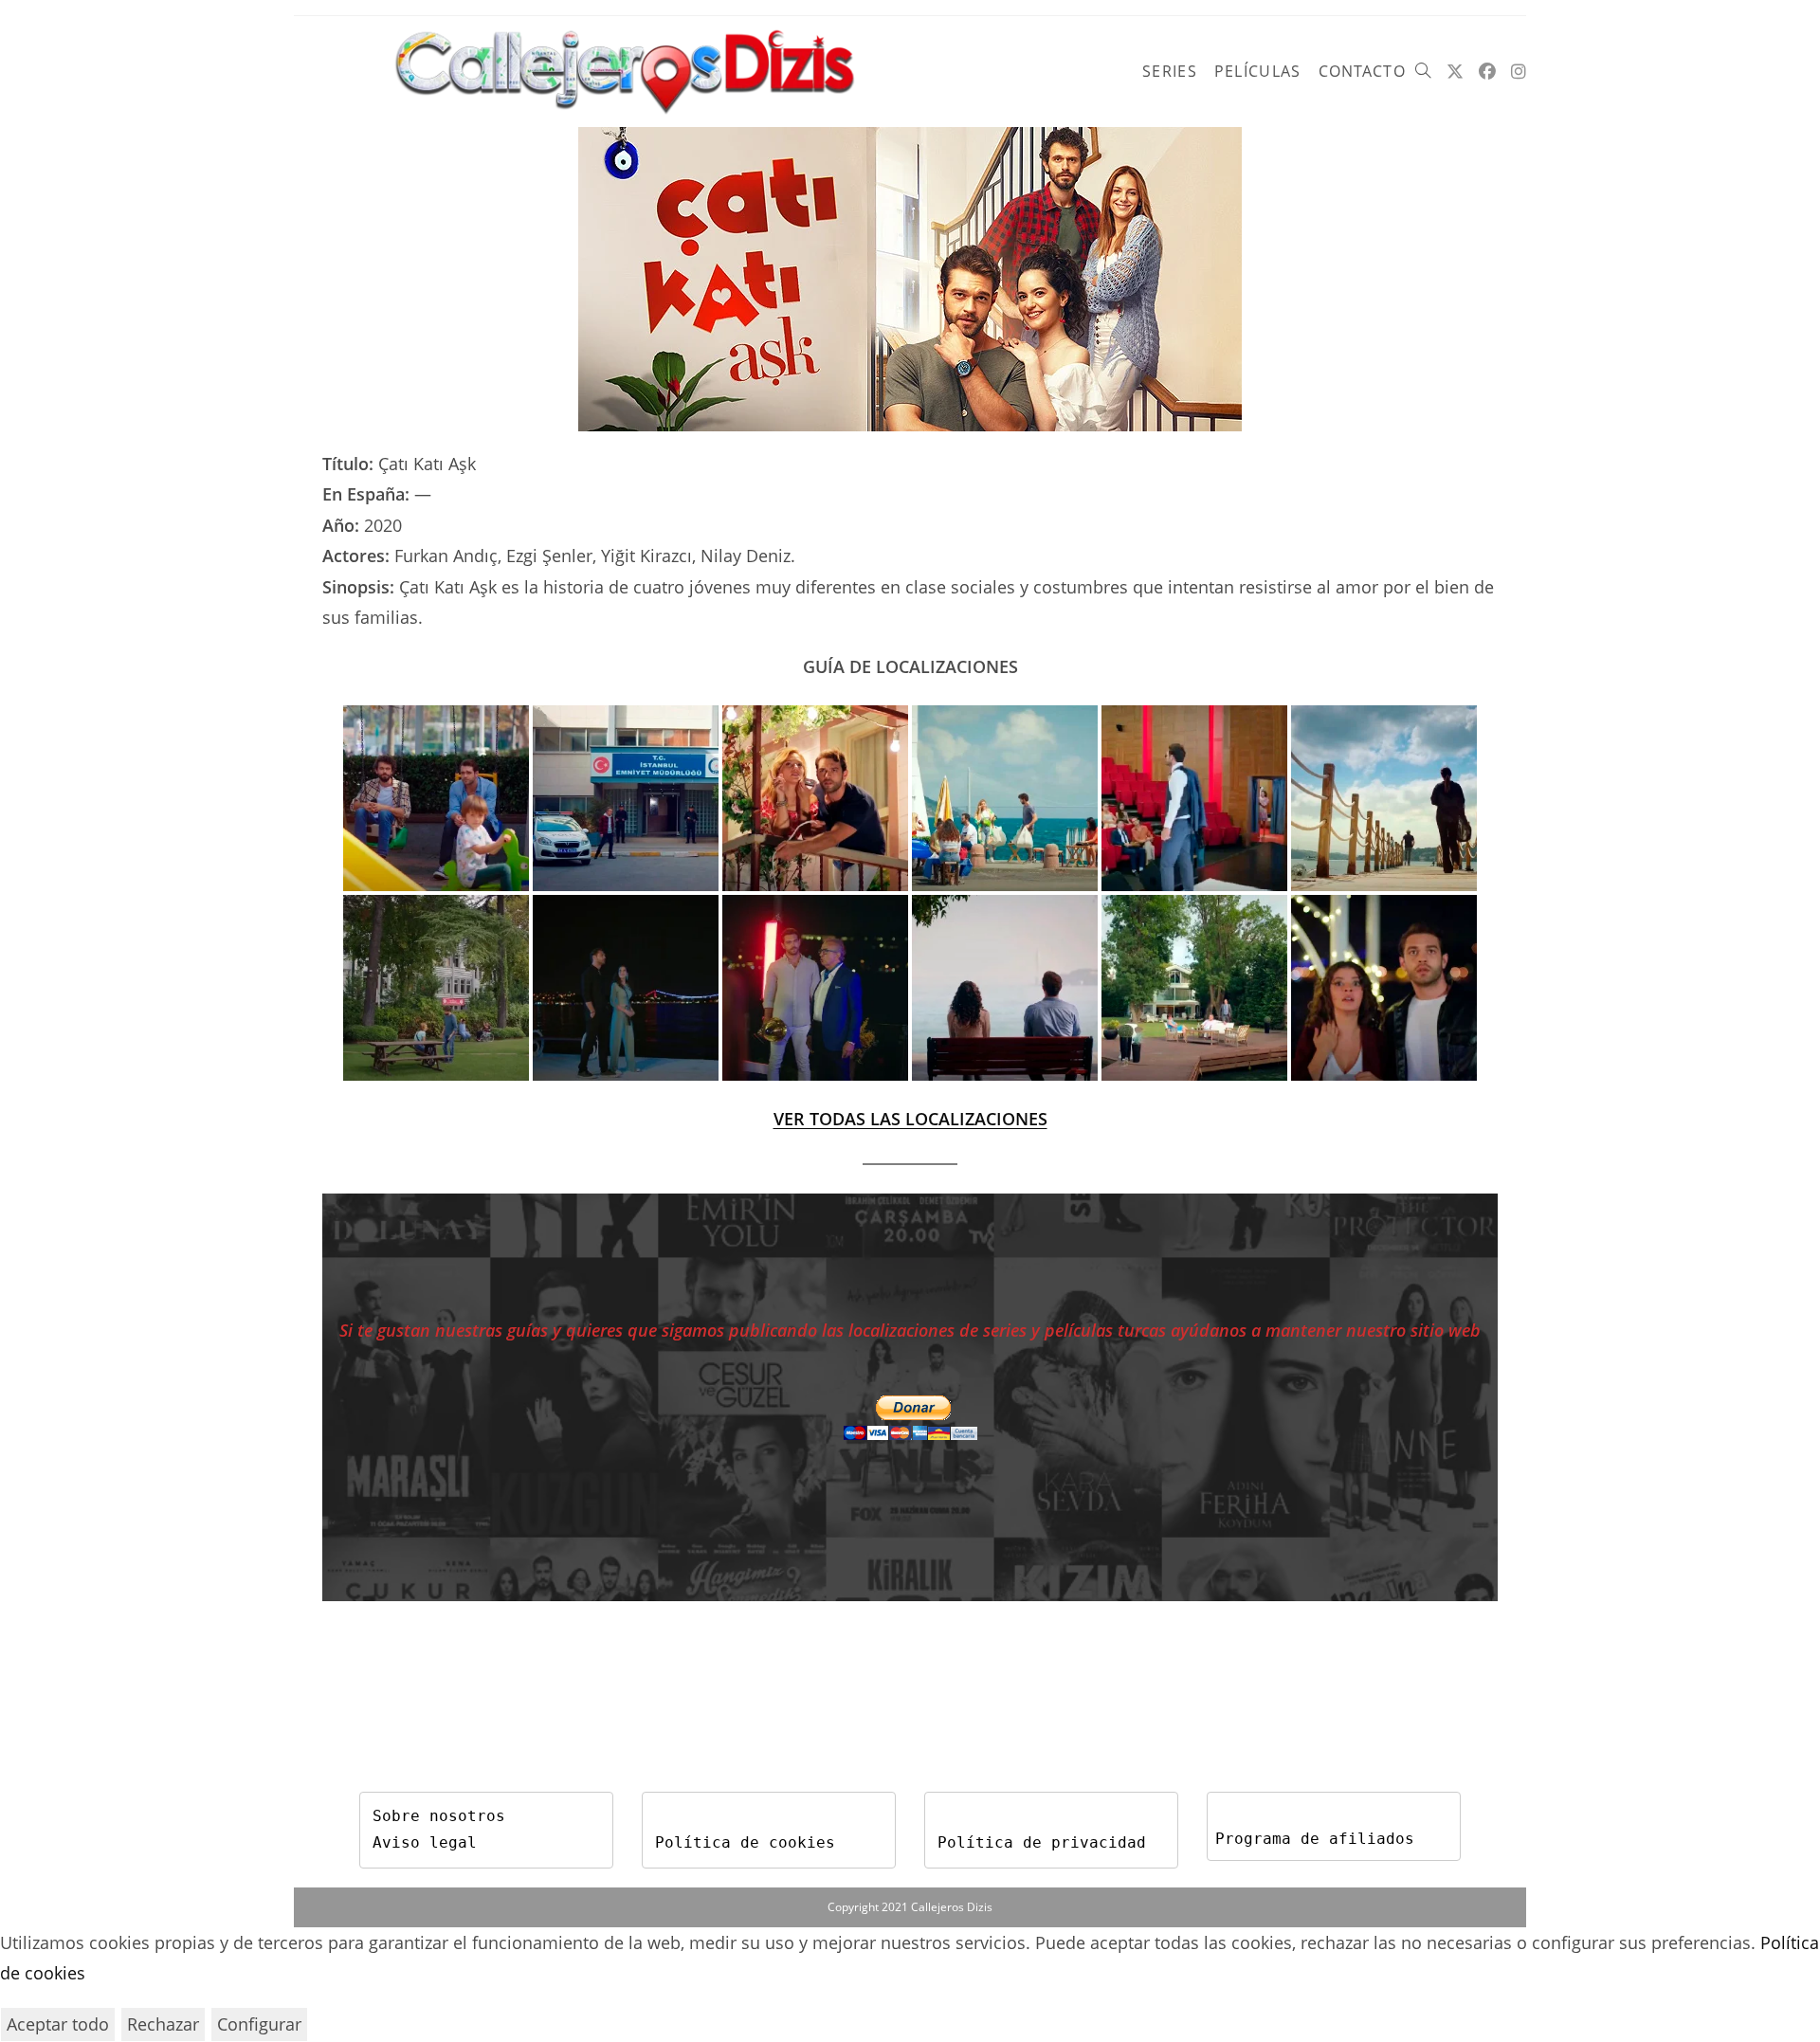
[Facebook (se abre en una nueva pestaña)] (1487, 72)
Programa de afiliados (1315, 1839)
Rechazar (163, 2024)
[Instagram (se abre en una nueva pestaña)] (1519, 72)
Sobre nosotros (439, 1816)
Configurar (259, 2024)
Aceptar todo (58, 2024)
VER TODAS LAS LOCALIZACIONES (910, 1119)
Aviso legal (425, 1842)
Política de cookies (745, 1842)
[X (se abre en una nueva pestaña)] (1455, 72)
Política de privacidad (1042, 1842)
